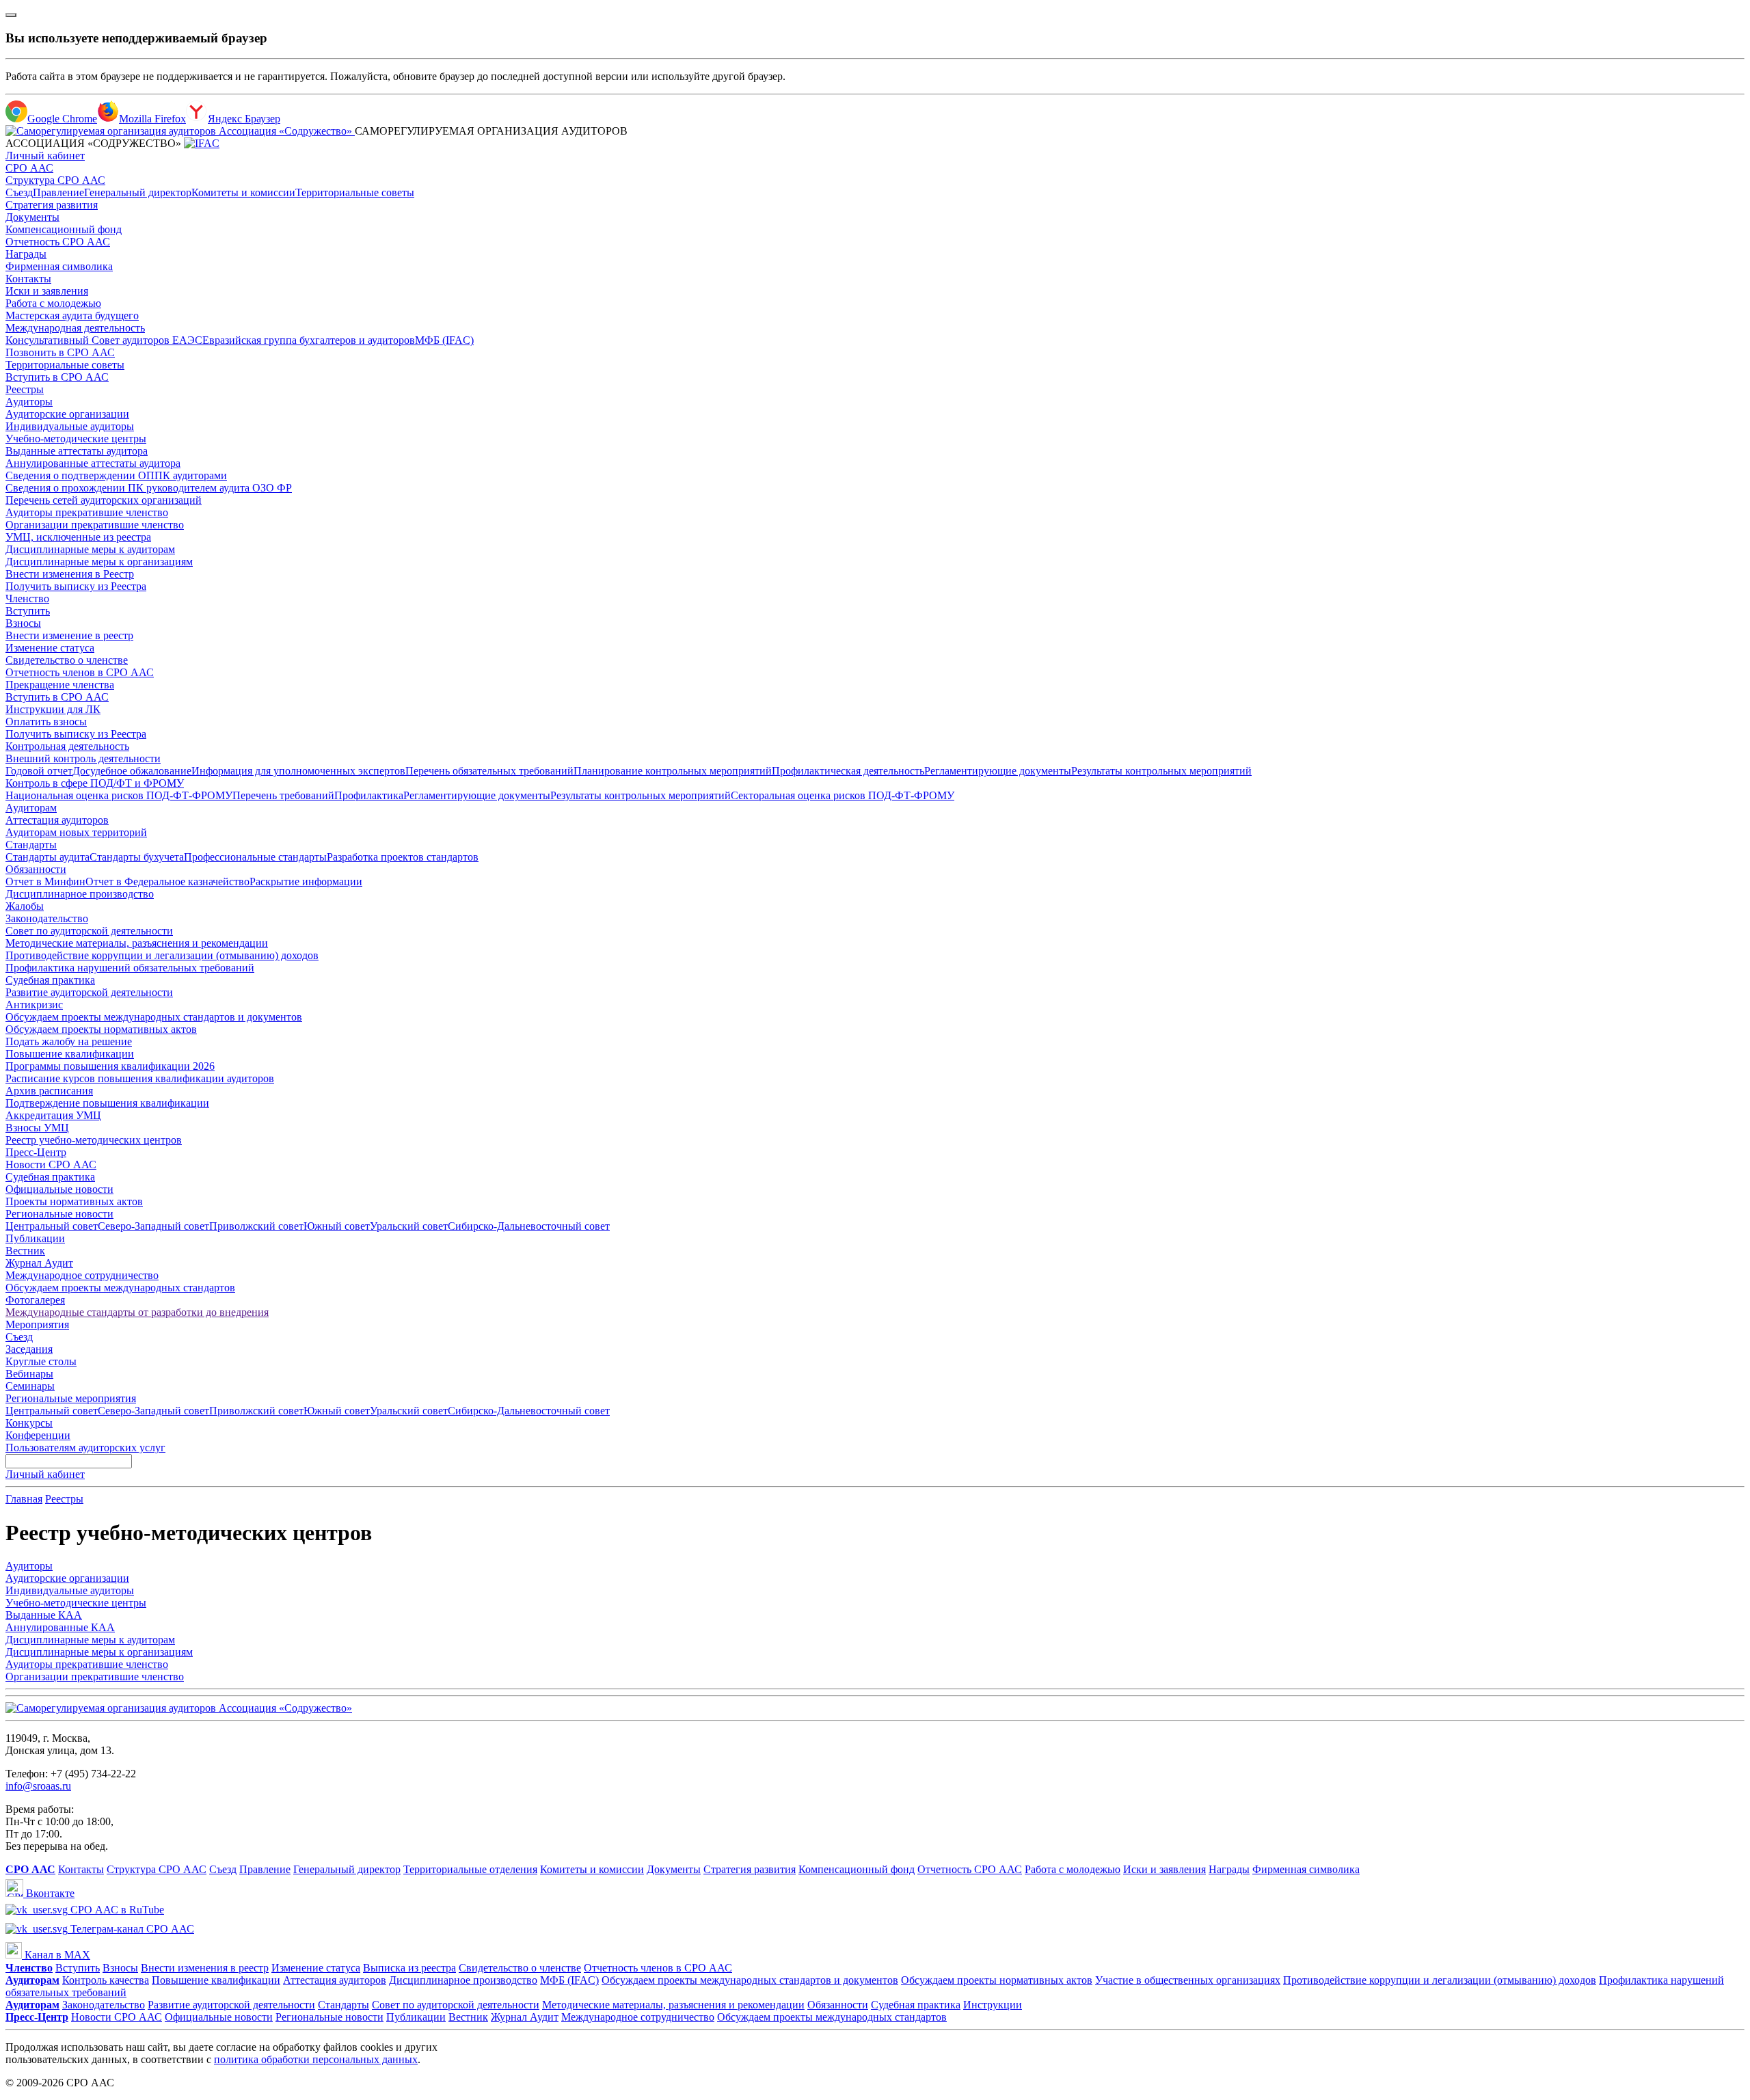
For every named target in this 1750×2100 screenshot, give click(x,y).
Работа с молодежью (53, 303)
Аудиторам (31, 808)
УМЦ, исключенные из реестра (78, 537)
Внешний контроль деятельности (83, 758)
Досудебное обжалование (132, 771)
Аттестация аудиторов (57, 820)
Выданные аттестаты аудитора (77, 451)
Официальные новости (59, 1189)
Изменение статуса (50, 648)
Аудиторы (29, 402)
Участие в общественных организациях (1188, 1980)
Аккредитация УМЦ (53, 1115)
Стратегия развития (52, 205)
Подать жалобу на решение (69, 1041)
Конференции (38, 1435)
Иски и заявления (47, 291)
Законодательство (47, 918)
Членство (27, 598)
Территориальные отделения (470, 1869)
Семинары (30, 1386)
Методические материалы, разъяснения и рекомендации (137, 943)
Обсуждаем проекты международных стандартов (120, 1288)
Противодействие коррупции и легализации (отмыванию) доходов (162, 955)
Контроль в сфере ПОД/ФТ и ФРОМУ (95, 783)
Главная (24, 1499)
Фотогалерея (35, 1300)
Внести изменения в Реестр (70, 574)
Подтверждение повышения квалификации (107, 1103)
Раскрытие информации (306, 881)
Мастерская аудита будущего (72, 315)
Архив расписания (49, 1091)
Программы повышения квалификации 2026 (110, 1066)
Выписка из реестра (409, 1968)
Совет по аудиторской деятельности (89, 931)
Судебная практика (50, 980)
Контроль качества (106, 1980)
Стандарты (31, 845)
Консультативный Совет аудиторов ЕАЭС (104, 340)
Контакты (28, 279)
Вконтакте (49, 1893)
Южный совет (337, 1226)
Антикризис (34, 1005)
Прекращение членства (60, 685)
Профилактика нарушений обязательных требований (130, 968)
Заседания (29, 1349)
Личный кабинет (45, 156)
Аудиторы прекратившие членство (87, 512)
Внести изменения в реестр (205, 1968)
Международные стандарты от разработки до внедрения (137, 1312)
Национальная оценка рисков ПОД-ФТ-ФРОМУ (119, 795)
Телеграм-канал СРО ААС (131, 1929)
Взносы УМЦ (37, 1128)
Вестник (25, 1251)
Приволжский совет (256, 1226)
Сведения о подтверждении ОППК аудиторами (116, 475)
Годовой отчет (39, 771)
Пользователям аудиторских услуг (85, 1448)
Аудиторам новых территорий (76, 832)
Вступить (28, 611)
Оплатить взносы (46, 722)
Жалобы (25, 906)
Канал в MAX (56, 1955)
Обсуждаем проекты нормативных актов (101, 1029)
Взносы (23, 623)
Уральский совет (409, 1226)
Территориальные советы (355, 192)
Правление (58, 192)
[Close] (11, 15)
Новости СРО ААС (51, 1165)
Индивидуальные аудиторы (70, 426)
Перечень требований (283, 795)
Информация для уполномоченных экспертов (298, 771)
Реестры (25, 389)
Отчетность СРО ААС (58, 242)
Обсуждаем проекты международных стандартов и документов (154, 1017)
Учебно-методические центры (76, 439)
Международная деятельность (75, 328)
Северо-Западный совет (153, 1226)
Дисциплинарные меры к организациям (99, 562)
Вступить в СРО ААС (57, 377)
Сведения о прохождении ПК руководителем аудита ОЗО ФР (149, 488)
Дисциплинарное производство (80, 894)
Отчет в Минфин (45, 881)
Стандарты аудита (48, 857)
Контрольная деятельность (67, 746)
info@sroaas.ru (38, 1786)
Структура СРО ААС (55, 180)
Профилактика (369, 795)
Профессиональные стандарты (255, 857)
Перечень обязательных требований (489, 771)
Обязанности (36, 869)
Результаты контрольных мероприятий (1161, 771)
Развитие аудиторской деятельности (89, 992)
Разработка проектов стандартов (403, 857)
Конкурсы (29, 1423)
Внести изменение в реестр (69, 635)
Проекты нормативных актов (74, 1201)
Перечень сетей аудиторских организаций (104, 500)
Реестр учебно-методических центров (94, 1140)
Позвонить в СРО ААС (60, 352)
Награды (26, 254)
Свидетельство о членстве (67, 660)
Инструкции (993, 2005)
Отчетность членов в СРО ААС (80, 672)
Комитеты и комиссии (243, 192)
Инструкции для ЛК (53, 709)
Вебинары (29, 1374)
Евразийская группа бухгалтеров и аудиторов (309, 340)
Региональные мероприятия (71, 1398)
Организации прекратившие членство (95, 525)
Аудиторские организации (67, 414)
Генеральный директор (138, 192)
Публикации (35, 1238)
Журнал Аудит (39, 1263)
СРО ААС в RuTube (116, 1910)
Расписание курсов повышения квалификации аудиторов (140, 1078)
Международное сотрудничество (82, 1275)
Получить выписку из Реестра (76, 586)
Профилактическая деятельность (848, 771)
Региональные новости (59, 1214)
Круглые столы (41, 1361)
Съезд (19, 192)
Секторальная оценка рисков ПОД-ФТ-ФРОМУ (843, 795)
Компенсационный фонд (64, 229)
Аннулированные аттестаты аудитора (93, 463)
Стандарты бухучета (137, 857)
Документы (32, 217)
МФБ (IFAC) (444, 340)
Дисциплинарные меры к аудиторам (90, 549)
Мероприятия (37, 1324)
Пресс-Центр (36, 1152)
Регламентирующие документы (998, 771)
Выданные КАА (44, 1615)
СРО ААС (29, 168)
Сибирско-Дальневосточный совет (529, 1226)
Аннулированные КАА (60, 1627)
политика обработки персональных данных (316, 2059)
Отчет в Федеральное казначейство (167, 881)
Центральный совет (52, 1226)
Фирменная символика (59, 266)
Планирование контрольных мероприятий (673, 771)
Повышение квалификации (70, 1054)
